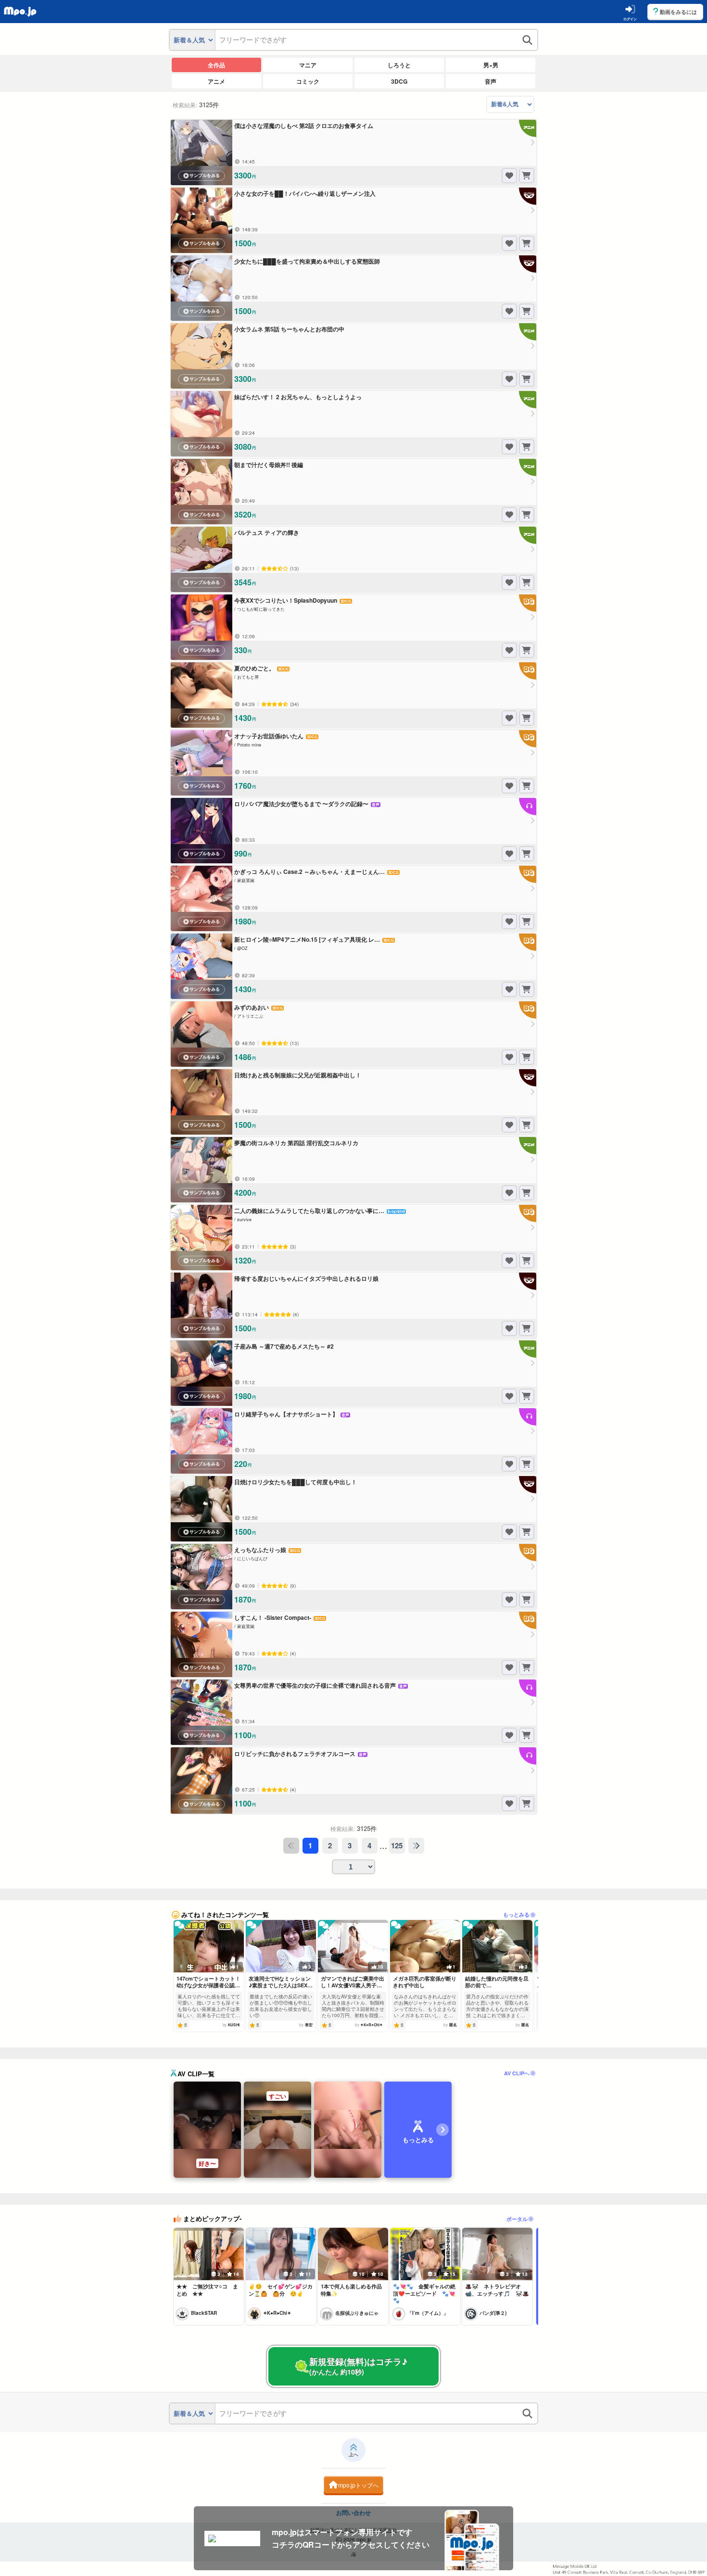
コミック (308, 81)
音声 (491, 81)
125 (397, 1845)
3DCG (399, 81)
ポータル (517, 2219)
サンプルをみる (205, 176)
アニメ (216, 81)
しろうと (399, 65)
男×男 (491, 65)
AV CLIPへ (517, 2073)
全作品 (216, 65)
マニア (308, 65)
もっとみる (516, 1914)
